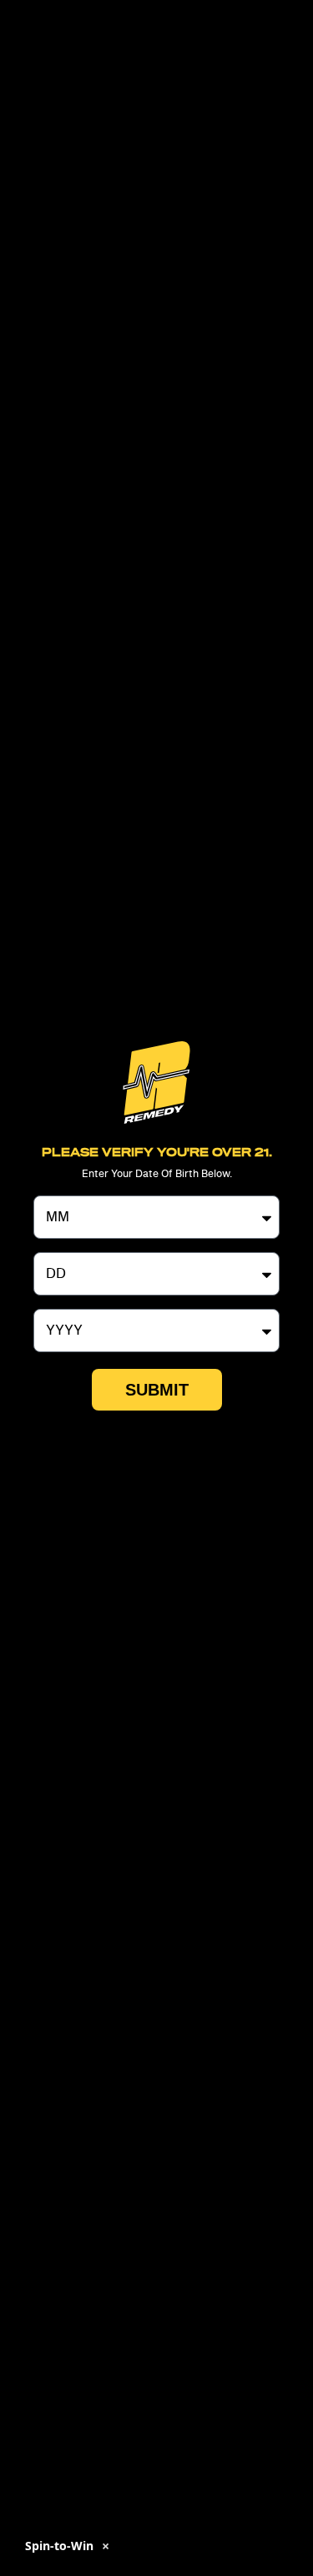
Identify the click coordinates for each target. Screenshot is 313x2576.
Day (46, 1245)
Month (54, 1189)
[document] (156, 1288)
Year (47, 1302)
